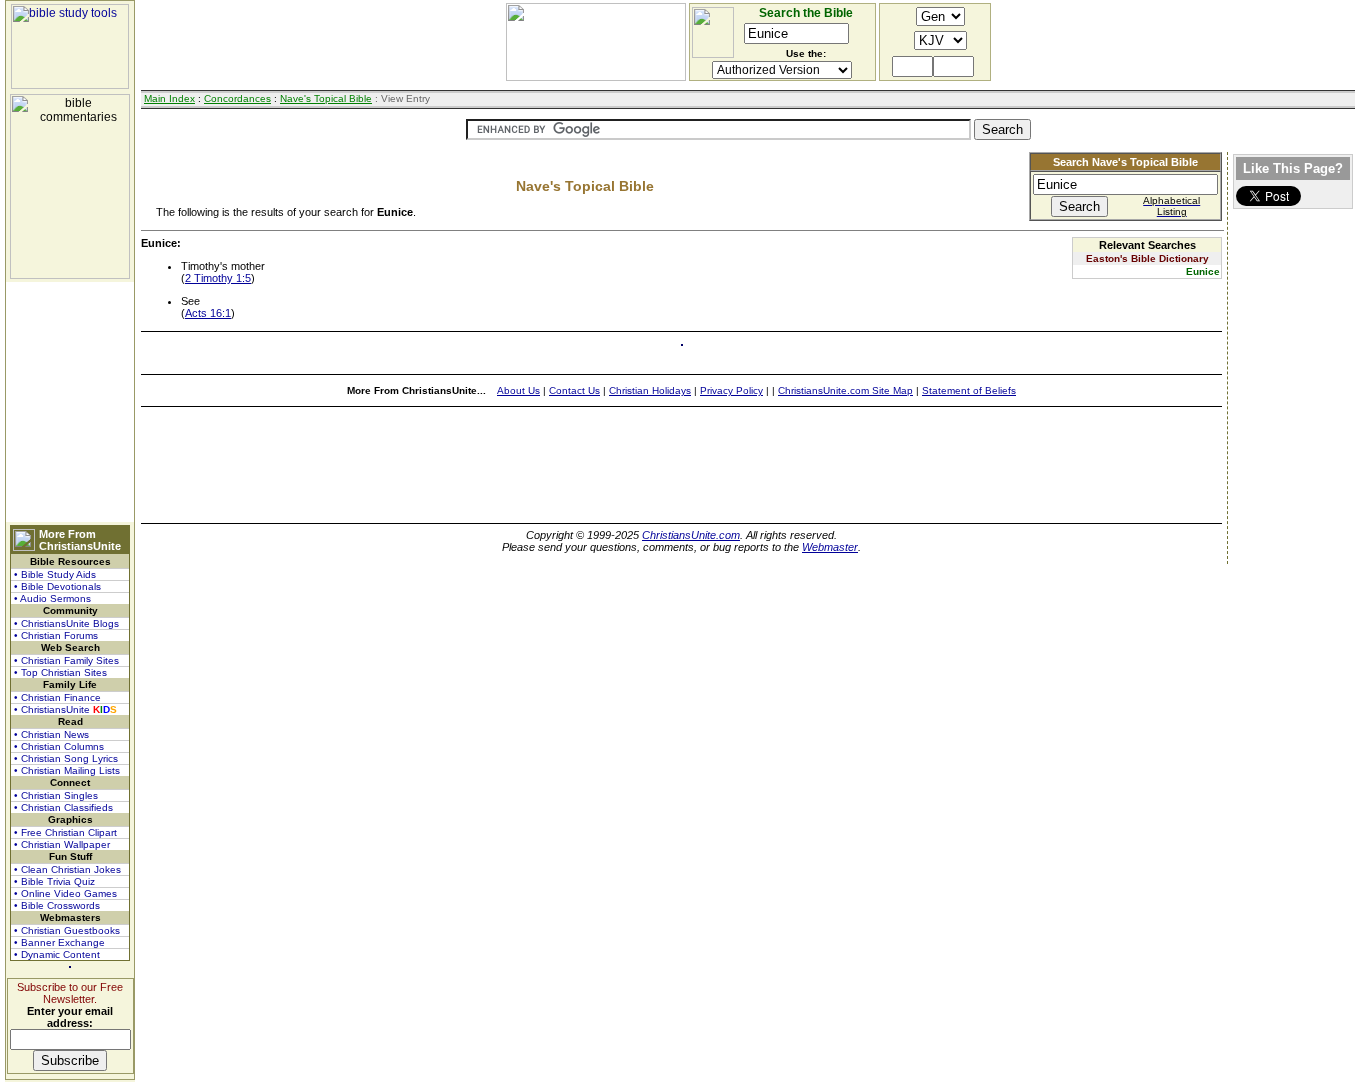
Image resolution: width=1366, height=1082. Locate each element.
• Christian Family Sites (66, 660)
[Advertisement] (70, 402)
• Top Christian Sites (60, 672)
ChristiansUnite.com (691, 535)
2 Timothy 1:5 (218, 278)
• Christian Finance (57, 697)
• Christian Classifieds (63, 807)
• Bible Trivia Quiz (54, 881)
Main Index (169, 98)
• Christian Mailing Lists (67, 770)
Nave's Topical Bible (326, 98)
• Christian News (51, 734)
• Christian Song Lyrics (66, 758)
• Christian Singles (56, 795)
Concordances (237, 98)
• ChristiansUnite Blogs (66, 623)
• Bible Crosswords (57, 905)
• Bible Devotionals (57, 586)
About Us (518, 390)
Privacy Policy (731, 390)
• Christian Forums (56, 635)
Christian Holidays (650, 390)
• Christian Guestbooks (67, 930)
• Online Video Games (65, 893)
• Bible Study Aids (55, 574)
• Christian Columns (59, 746)
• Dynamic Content (57, 954)
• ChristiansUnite (65, 709)
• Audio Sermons (52, 598)
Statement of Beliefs (969, 390)
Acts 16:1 (208, 313)
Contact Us (574, 390)
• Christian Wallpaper (62, 844)
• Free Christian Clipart (65, 832)
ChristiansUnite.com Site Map (845, 390)
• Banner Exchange (59, 942)
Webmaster (830, 547)
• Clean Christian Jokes (67, 869)
